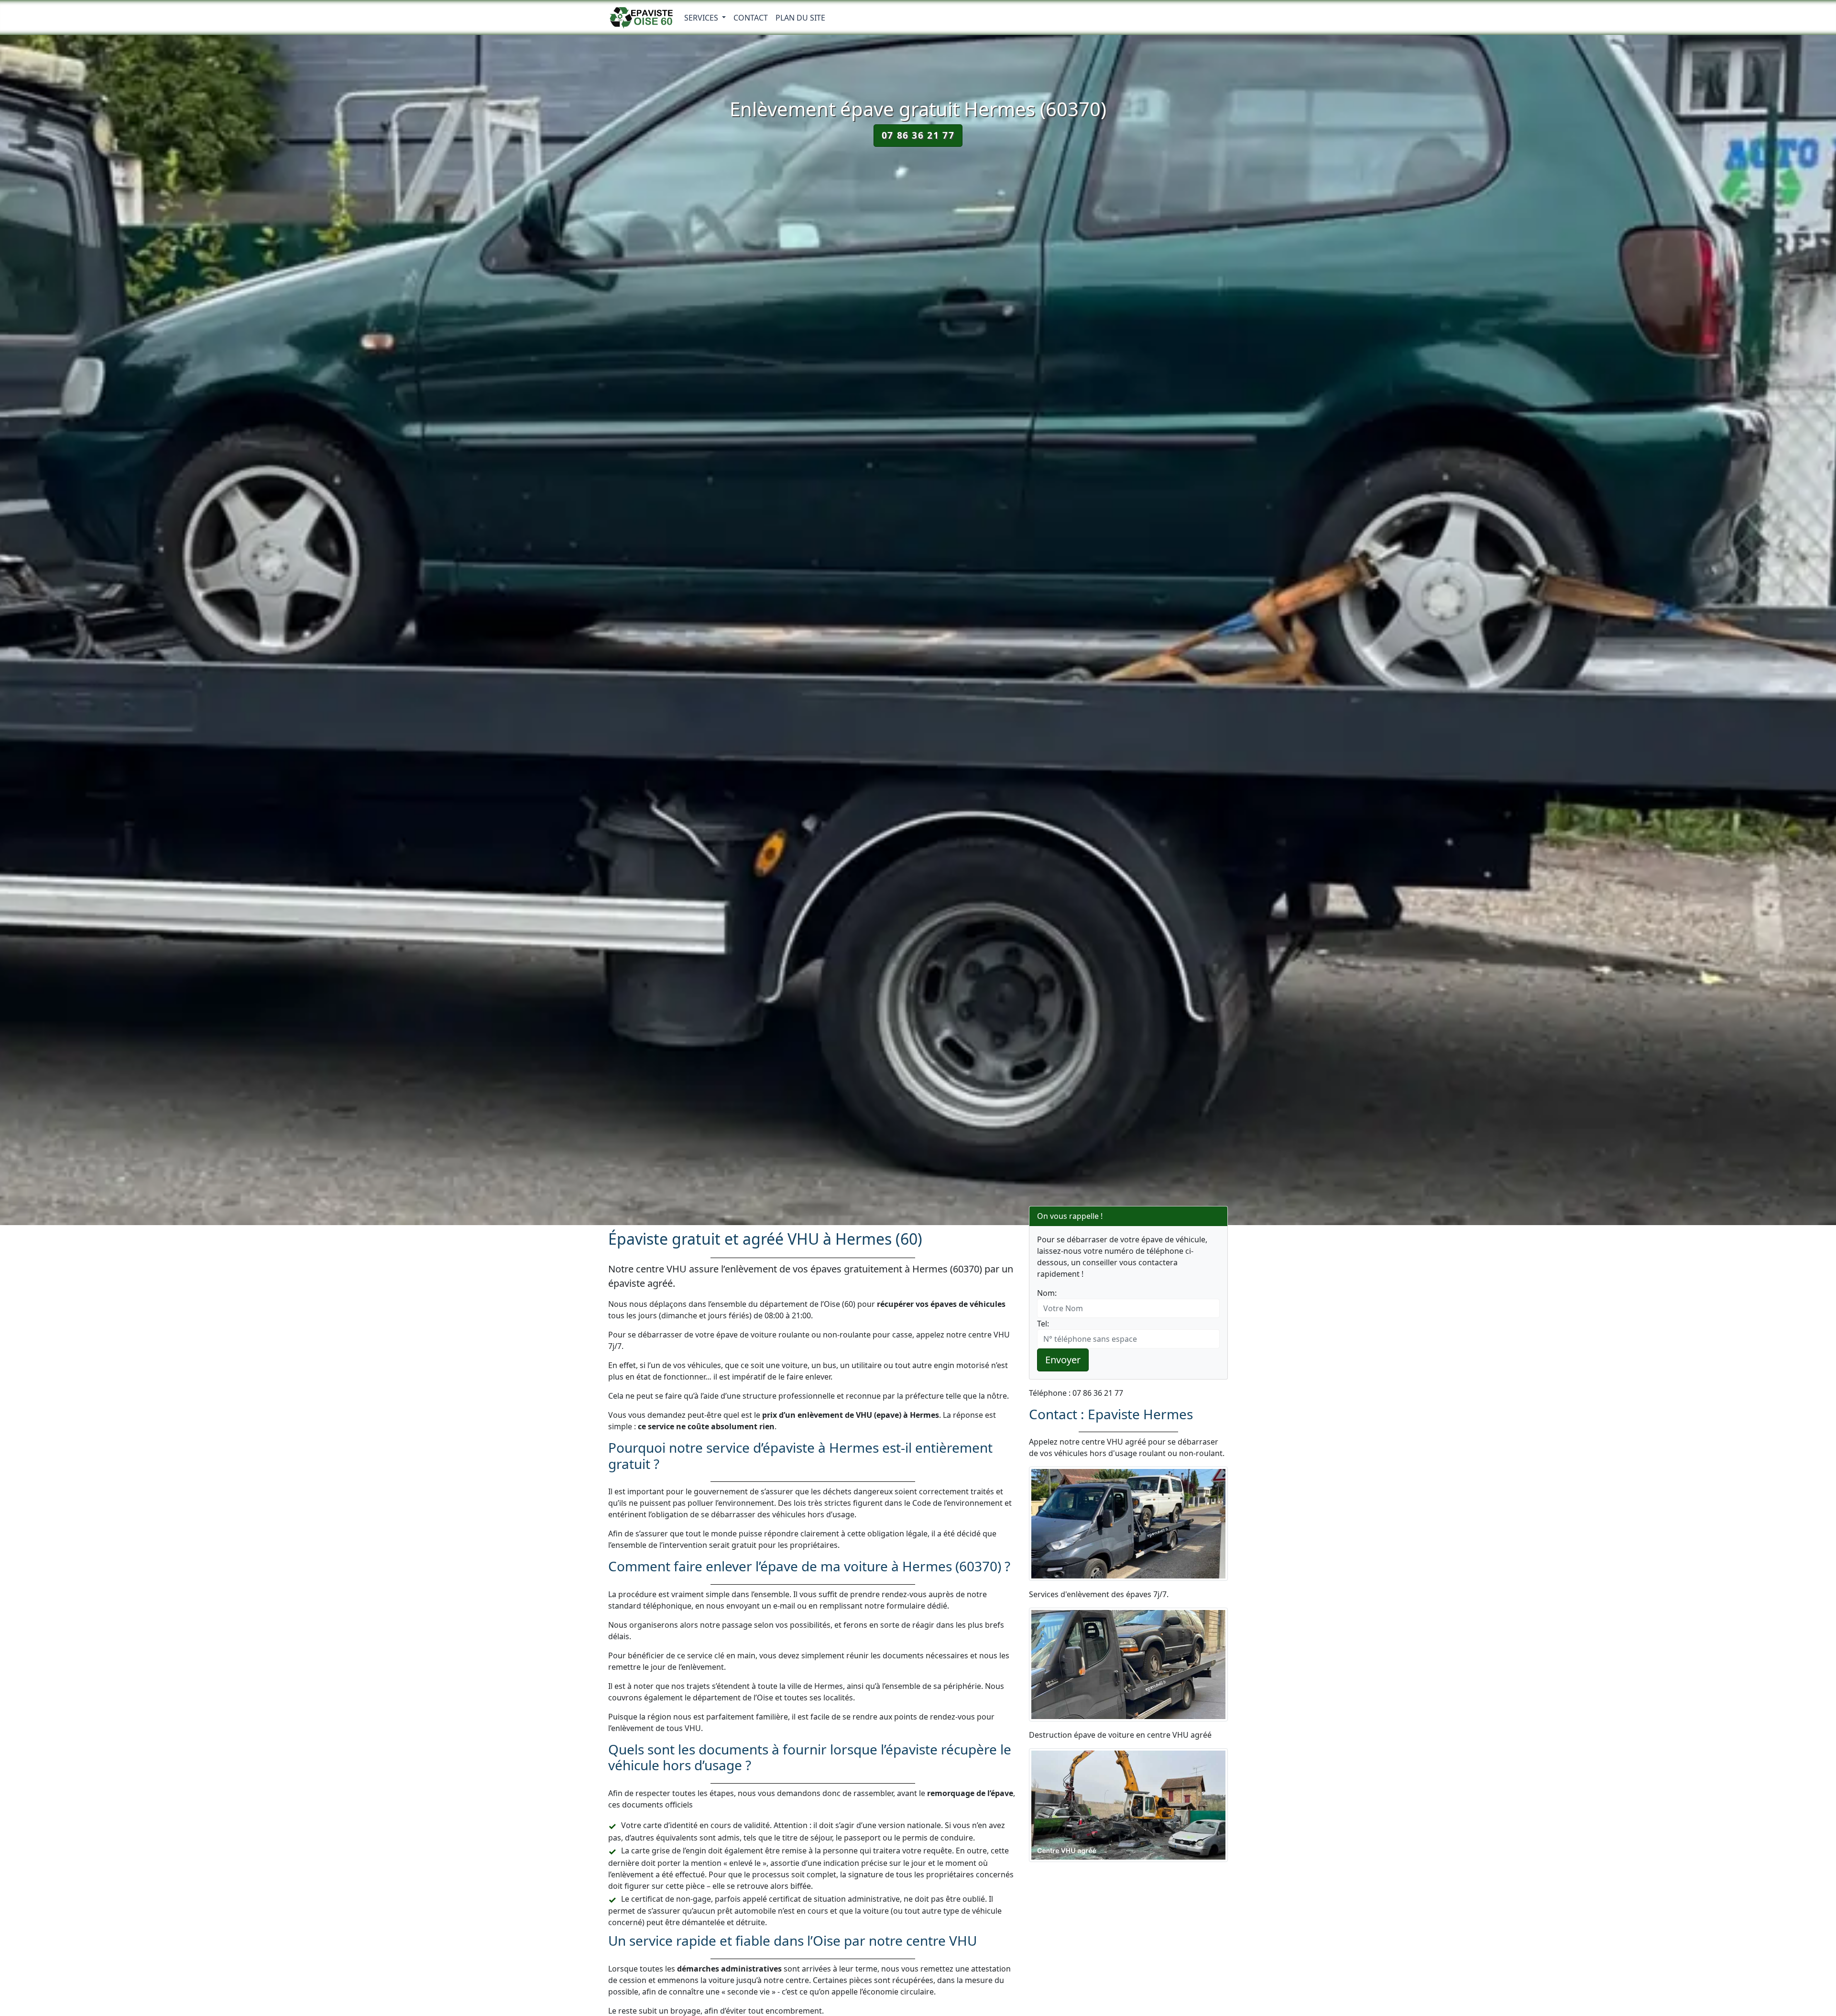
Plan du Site (800, 18)
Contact (751, 18)
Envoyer (1063, 1360)
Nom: (1047, 1293)
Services (702, 18)
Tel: (1043, 1324)
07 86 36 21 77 (918, 135)
